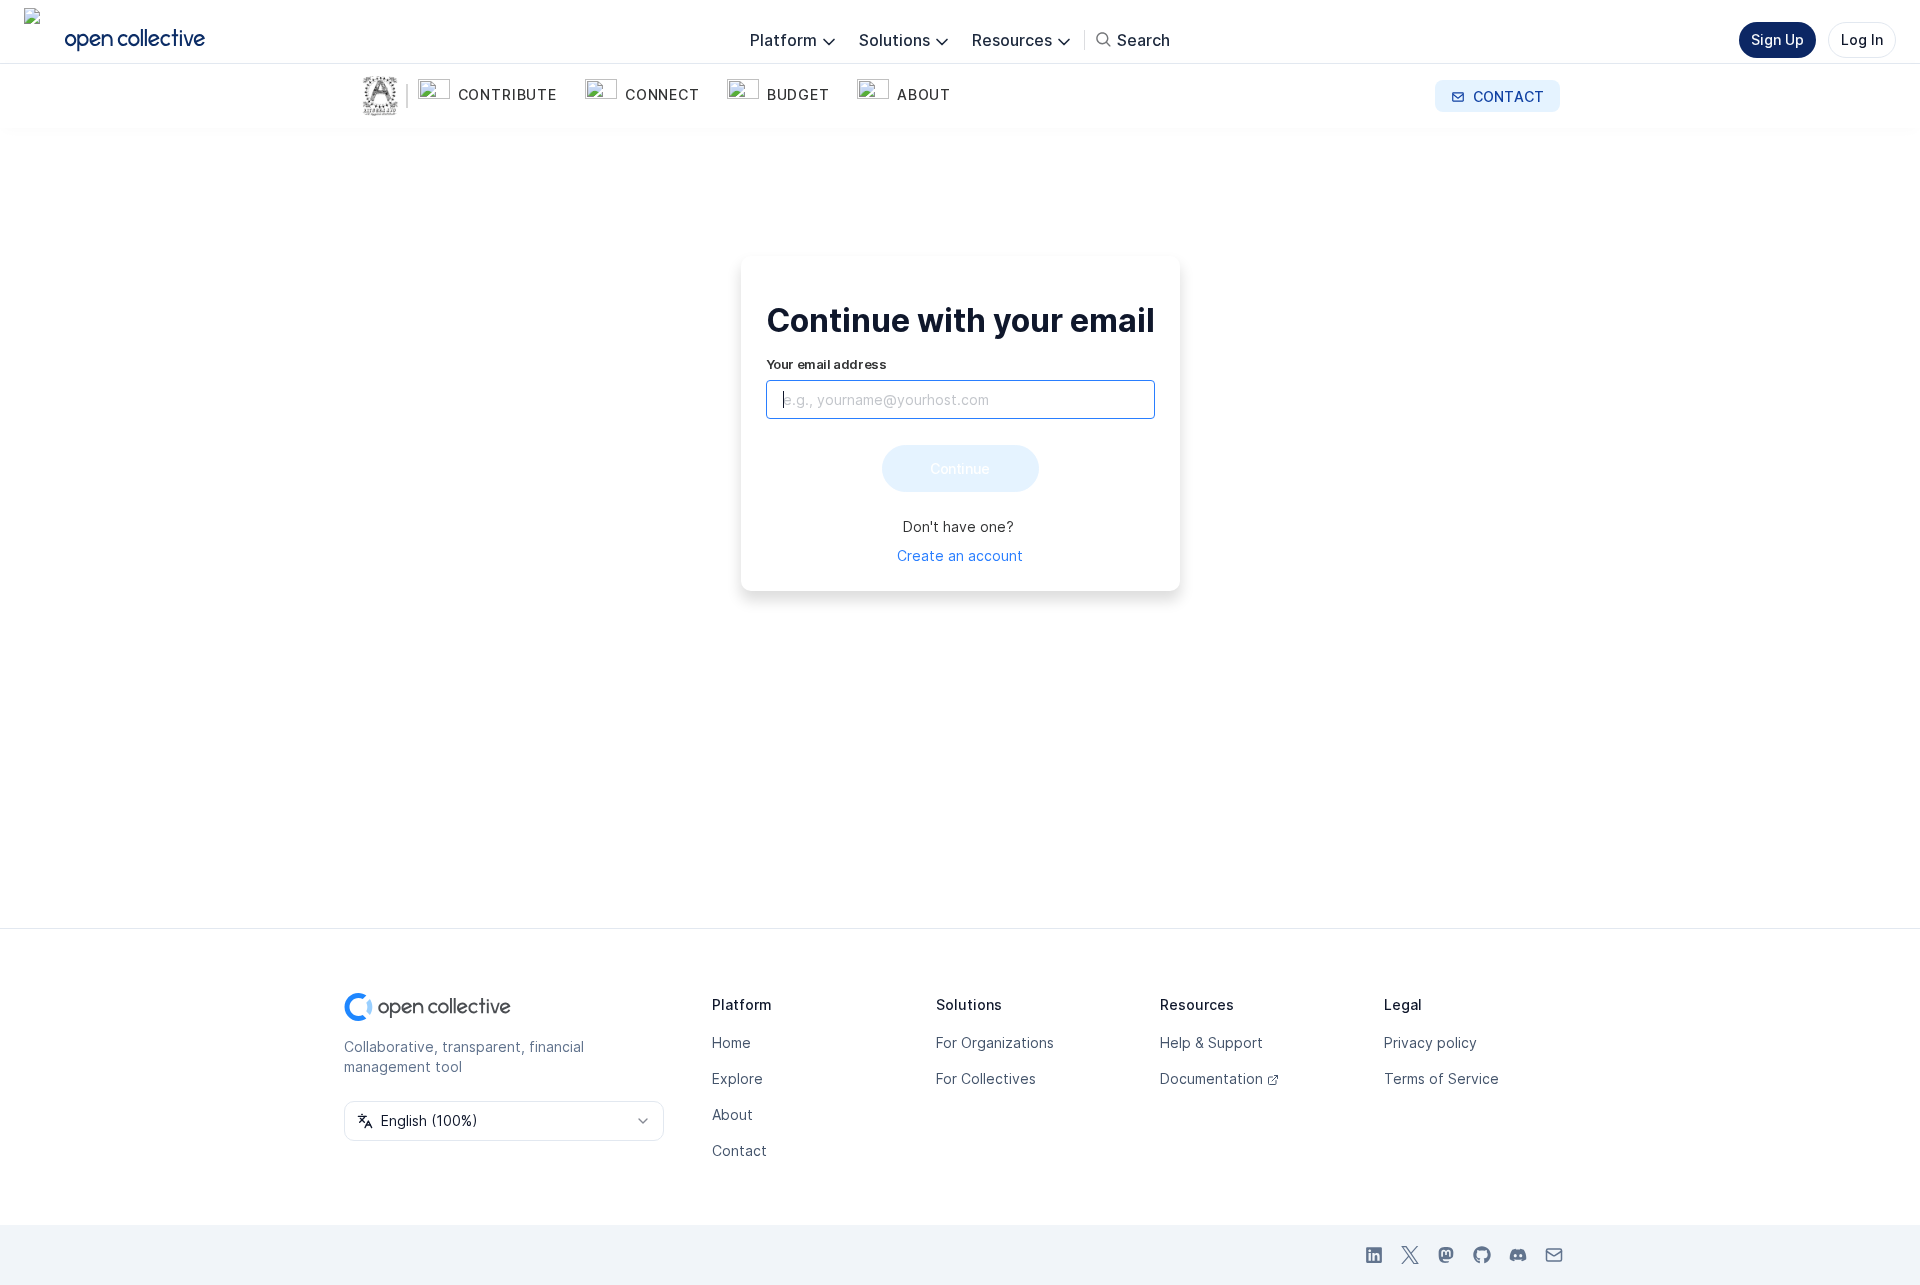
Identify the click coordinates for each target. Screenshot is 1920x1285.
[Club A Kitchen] (384, 96)
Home (731, 1042)
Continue (960, 468)
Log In (1862, 39)
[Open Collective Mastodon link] (1446, 1255)
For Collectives (986, 1078)
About (732, 1114)
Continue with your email (960, 320)
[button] (497, 96)
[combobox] (504, 1121)
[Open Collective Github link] (1482, 1255)
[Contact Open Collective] (1554, 1255)
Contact (739, 1150)
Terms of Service (1441, 1078)
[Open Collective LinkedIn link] (1374, 1255)
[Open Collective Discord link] (1518, 1255)
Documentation (1211, 1078)
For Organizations (995, 1042)
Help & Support (1211, 1042)
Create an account (960, 555)
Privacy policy (1430, 1042)
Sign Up (1777, 39)
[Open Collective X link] (1410, 1255)
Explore (737, 1078)
